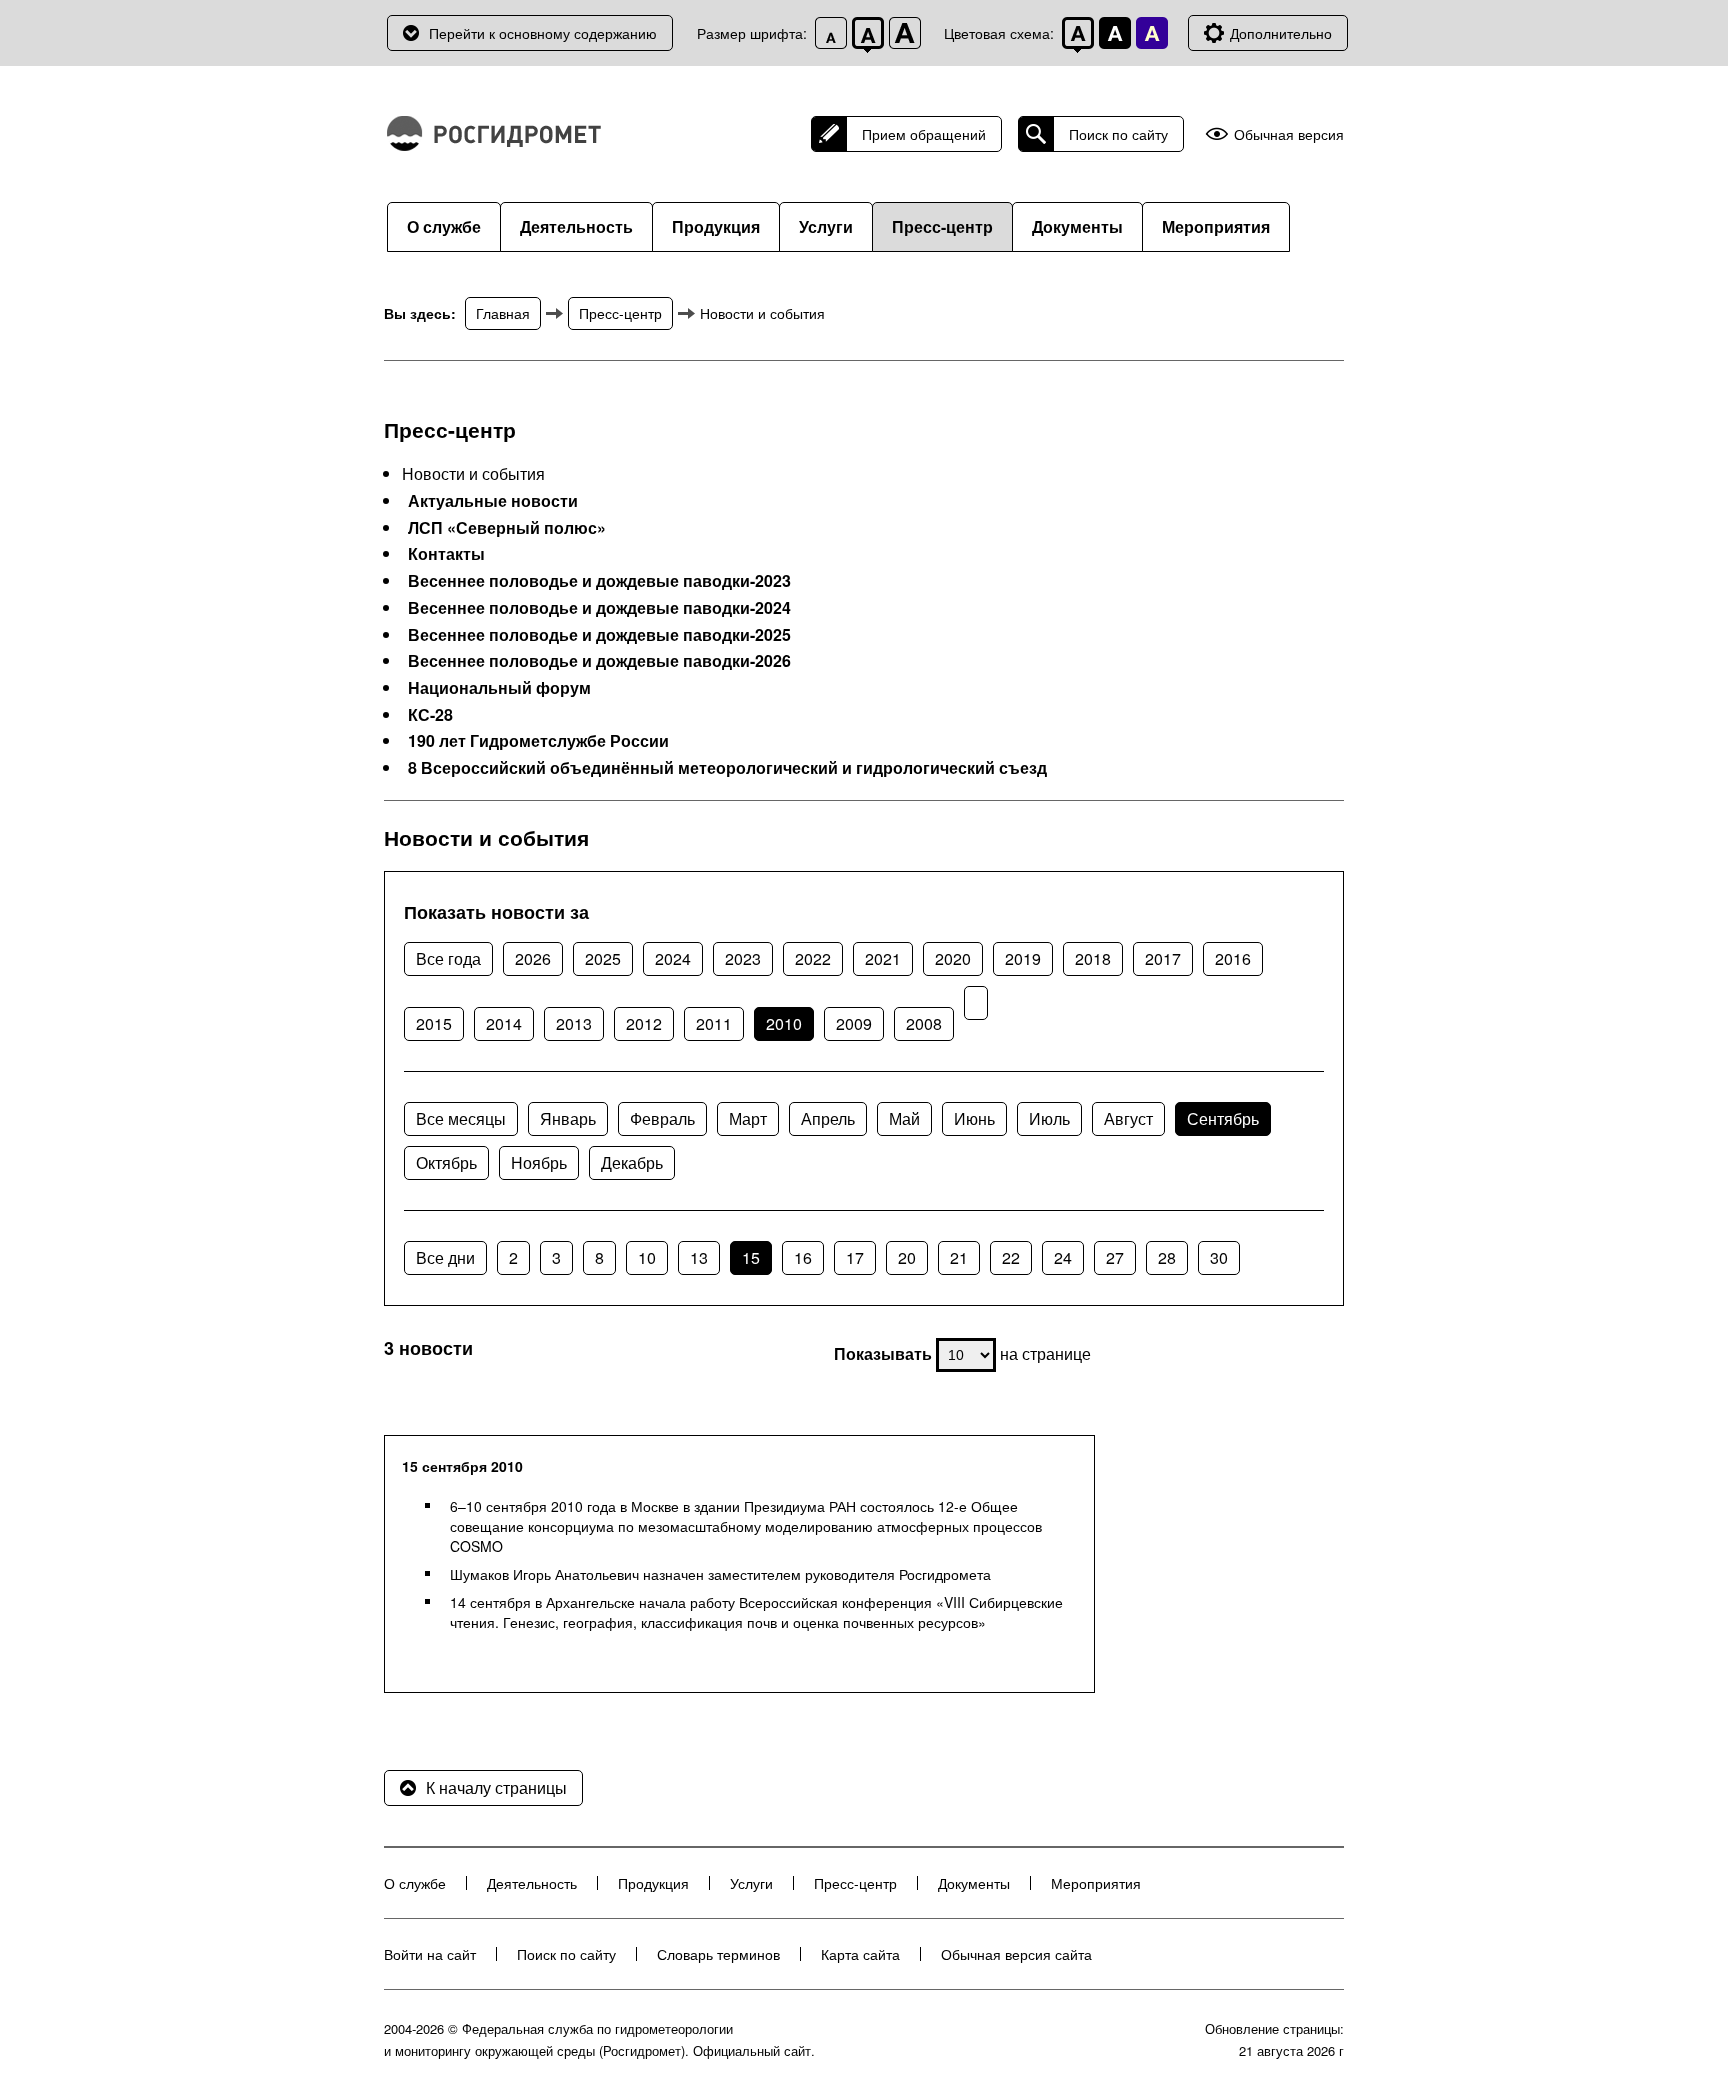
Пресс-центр (942, 226)
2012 (644, 1023)
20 (907, 1257)
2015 (434, 1023)
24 (1063, 1257)
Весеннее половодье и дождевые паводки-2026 (599, 661)
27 (1115, 1257)
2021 (883, 958)
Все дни (445, 1257)
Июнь (974, 1118)
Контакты (446, 554)
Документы (1077, 226)
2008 (924, 1023)
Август (1128, 1118)
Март (748, 1118)
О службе (444, 226)
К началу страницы (496, 1787)
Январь (568, 1118)
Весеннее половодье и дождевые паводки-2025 (599, 635)
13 (699, 1257)
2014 (504, 1023)
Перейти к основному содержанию (543, 33)
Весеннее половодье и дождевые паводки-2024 (599, 608)
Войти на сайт (430, 1954)
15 (751, 1257)
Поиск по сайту (1118, 134)
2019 (1023, 958)
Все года (448, 958)
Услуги (826, 226)
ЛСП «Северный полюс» (507, 528)
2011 (714, 1023)
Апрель (828, 1118)
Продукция (716, 226)
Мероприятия (1216, 226)
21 (959, 1257)
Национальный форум (499, 688)
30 (1219, 1257)
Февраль (662, 1118)
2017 (1163, 958)
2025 (603, 958)
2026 (533, 958)
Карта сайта (860, 1954)
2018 (1093, 958)
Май (904, 1118)
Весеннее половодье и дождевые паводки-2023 (599, 581)
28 (1167, 1257)
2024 (673, 958)
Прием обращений (924, 134)
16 (803, 1257)
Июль (1049, 1118)
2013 (574, 1023)
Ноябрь (539, 1162)
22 (1011, 1257)
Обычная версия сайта (1016, 1954)
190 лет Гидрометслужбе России (538, 741)
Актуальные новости (493, 501)
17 (855, 1257)
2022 (813, 958)
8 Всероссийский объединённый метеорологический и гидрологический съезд (727, 768)
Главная (503, 313)
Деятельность (576, 226)
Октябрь (446, 1162)
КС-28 (430, 715)
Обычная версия (1289, 134)
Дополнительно (1281, 33)
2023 (743, 958)
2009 (854, 1023)
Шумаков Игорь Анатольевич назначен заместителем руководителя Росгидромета (720, 1574)
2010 (784, 1023)
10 (647, 1257)
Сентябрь (1223, 1118)
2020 (953, 958)
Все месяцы (461, 1118)
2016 (1233, 958)
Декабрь (632, 1162)
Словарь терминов (718, 1954)
